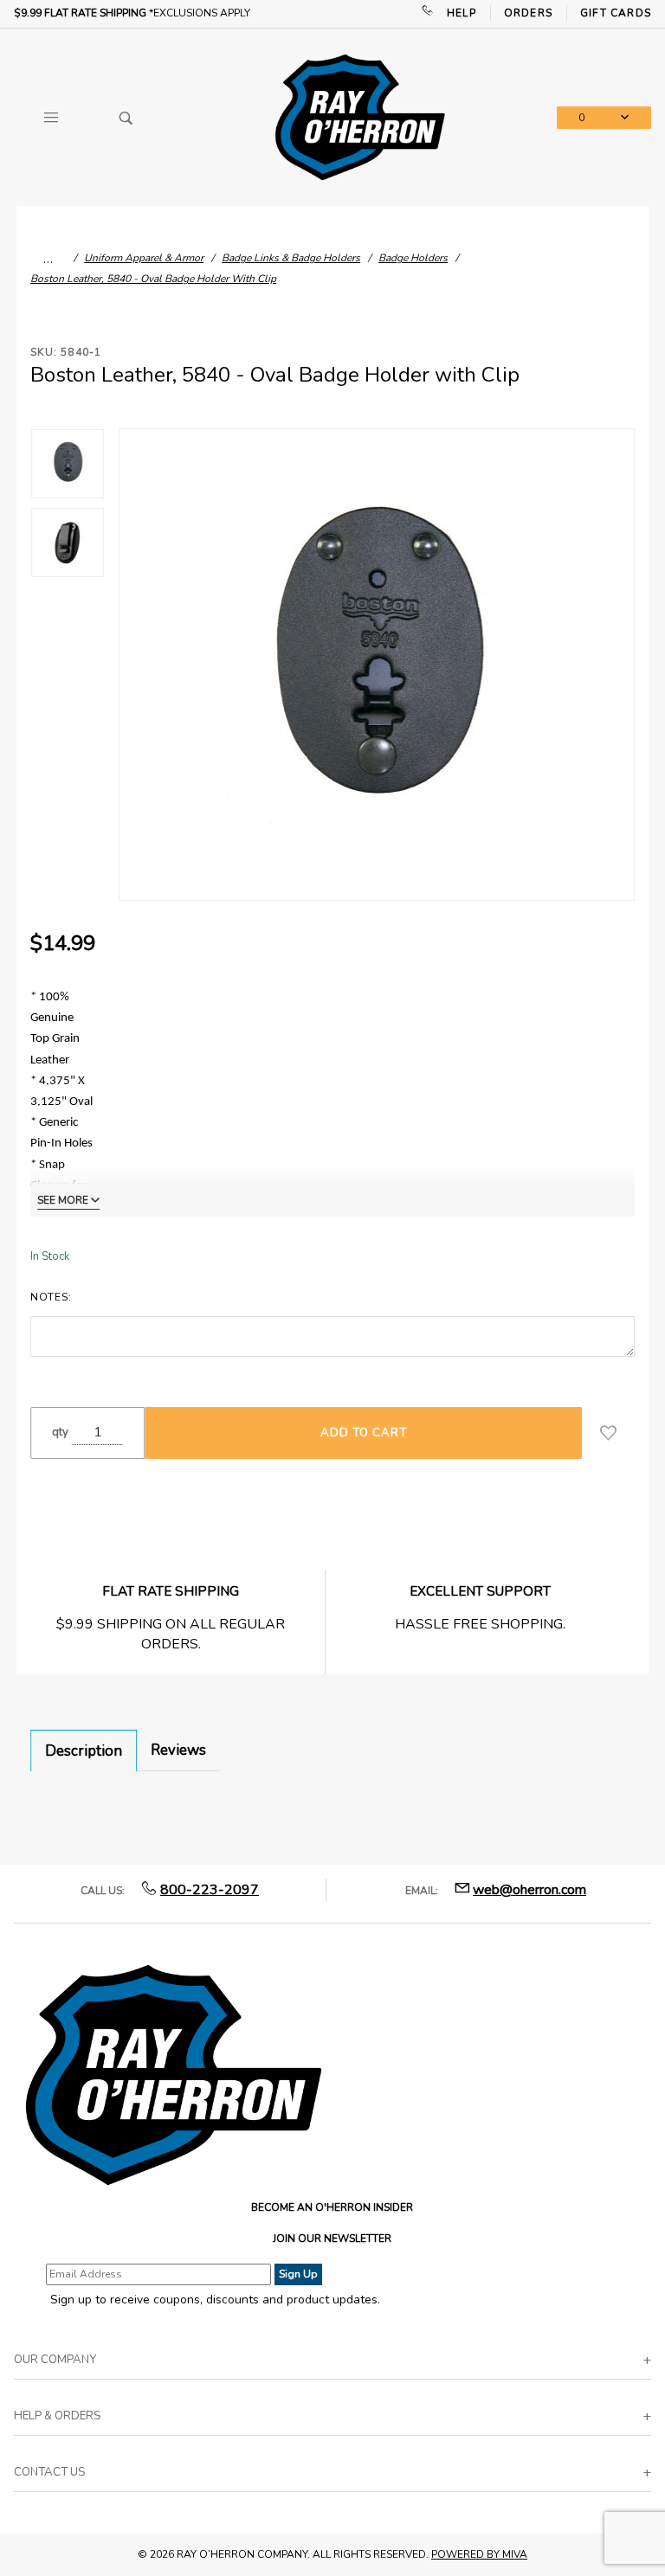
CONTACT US (49, 2472)
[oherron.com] (360, 116)
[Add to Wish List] (608, 1433)
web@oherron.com (529, 1890)
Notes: (51, 1297)
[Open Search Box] (126, 118)
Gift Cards (616, 13)
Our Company (55, 2360)
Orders (528, 13)
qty (60, 1432)
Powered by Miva (479, 2554)
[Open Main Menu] (51, 118)
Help (462, 13)
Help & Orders (57, 2416)
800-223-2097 (210, 1890)
